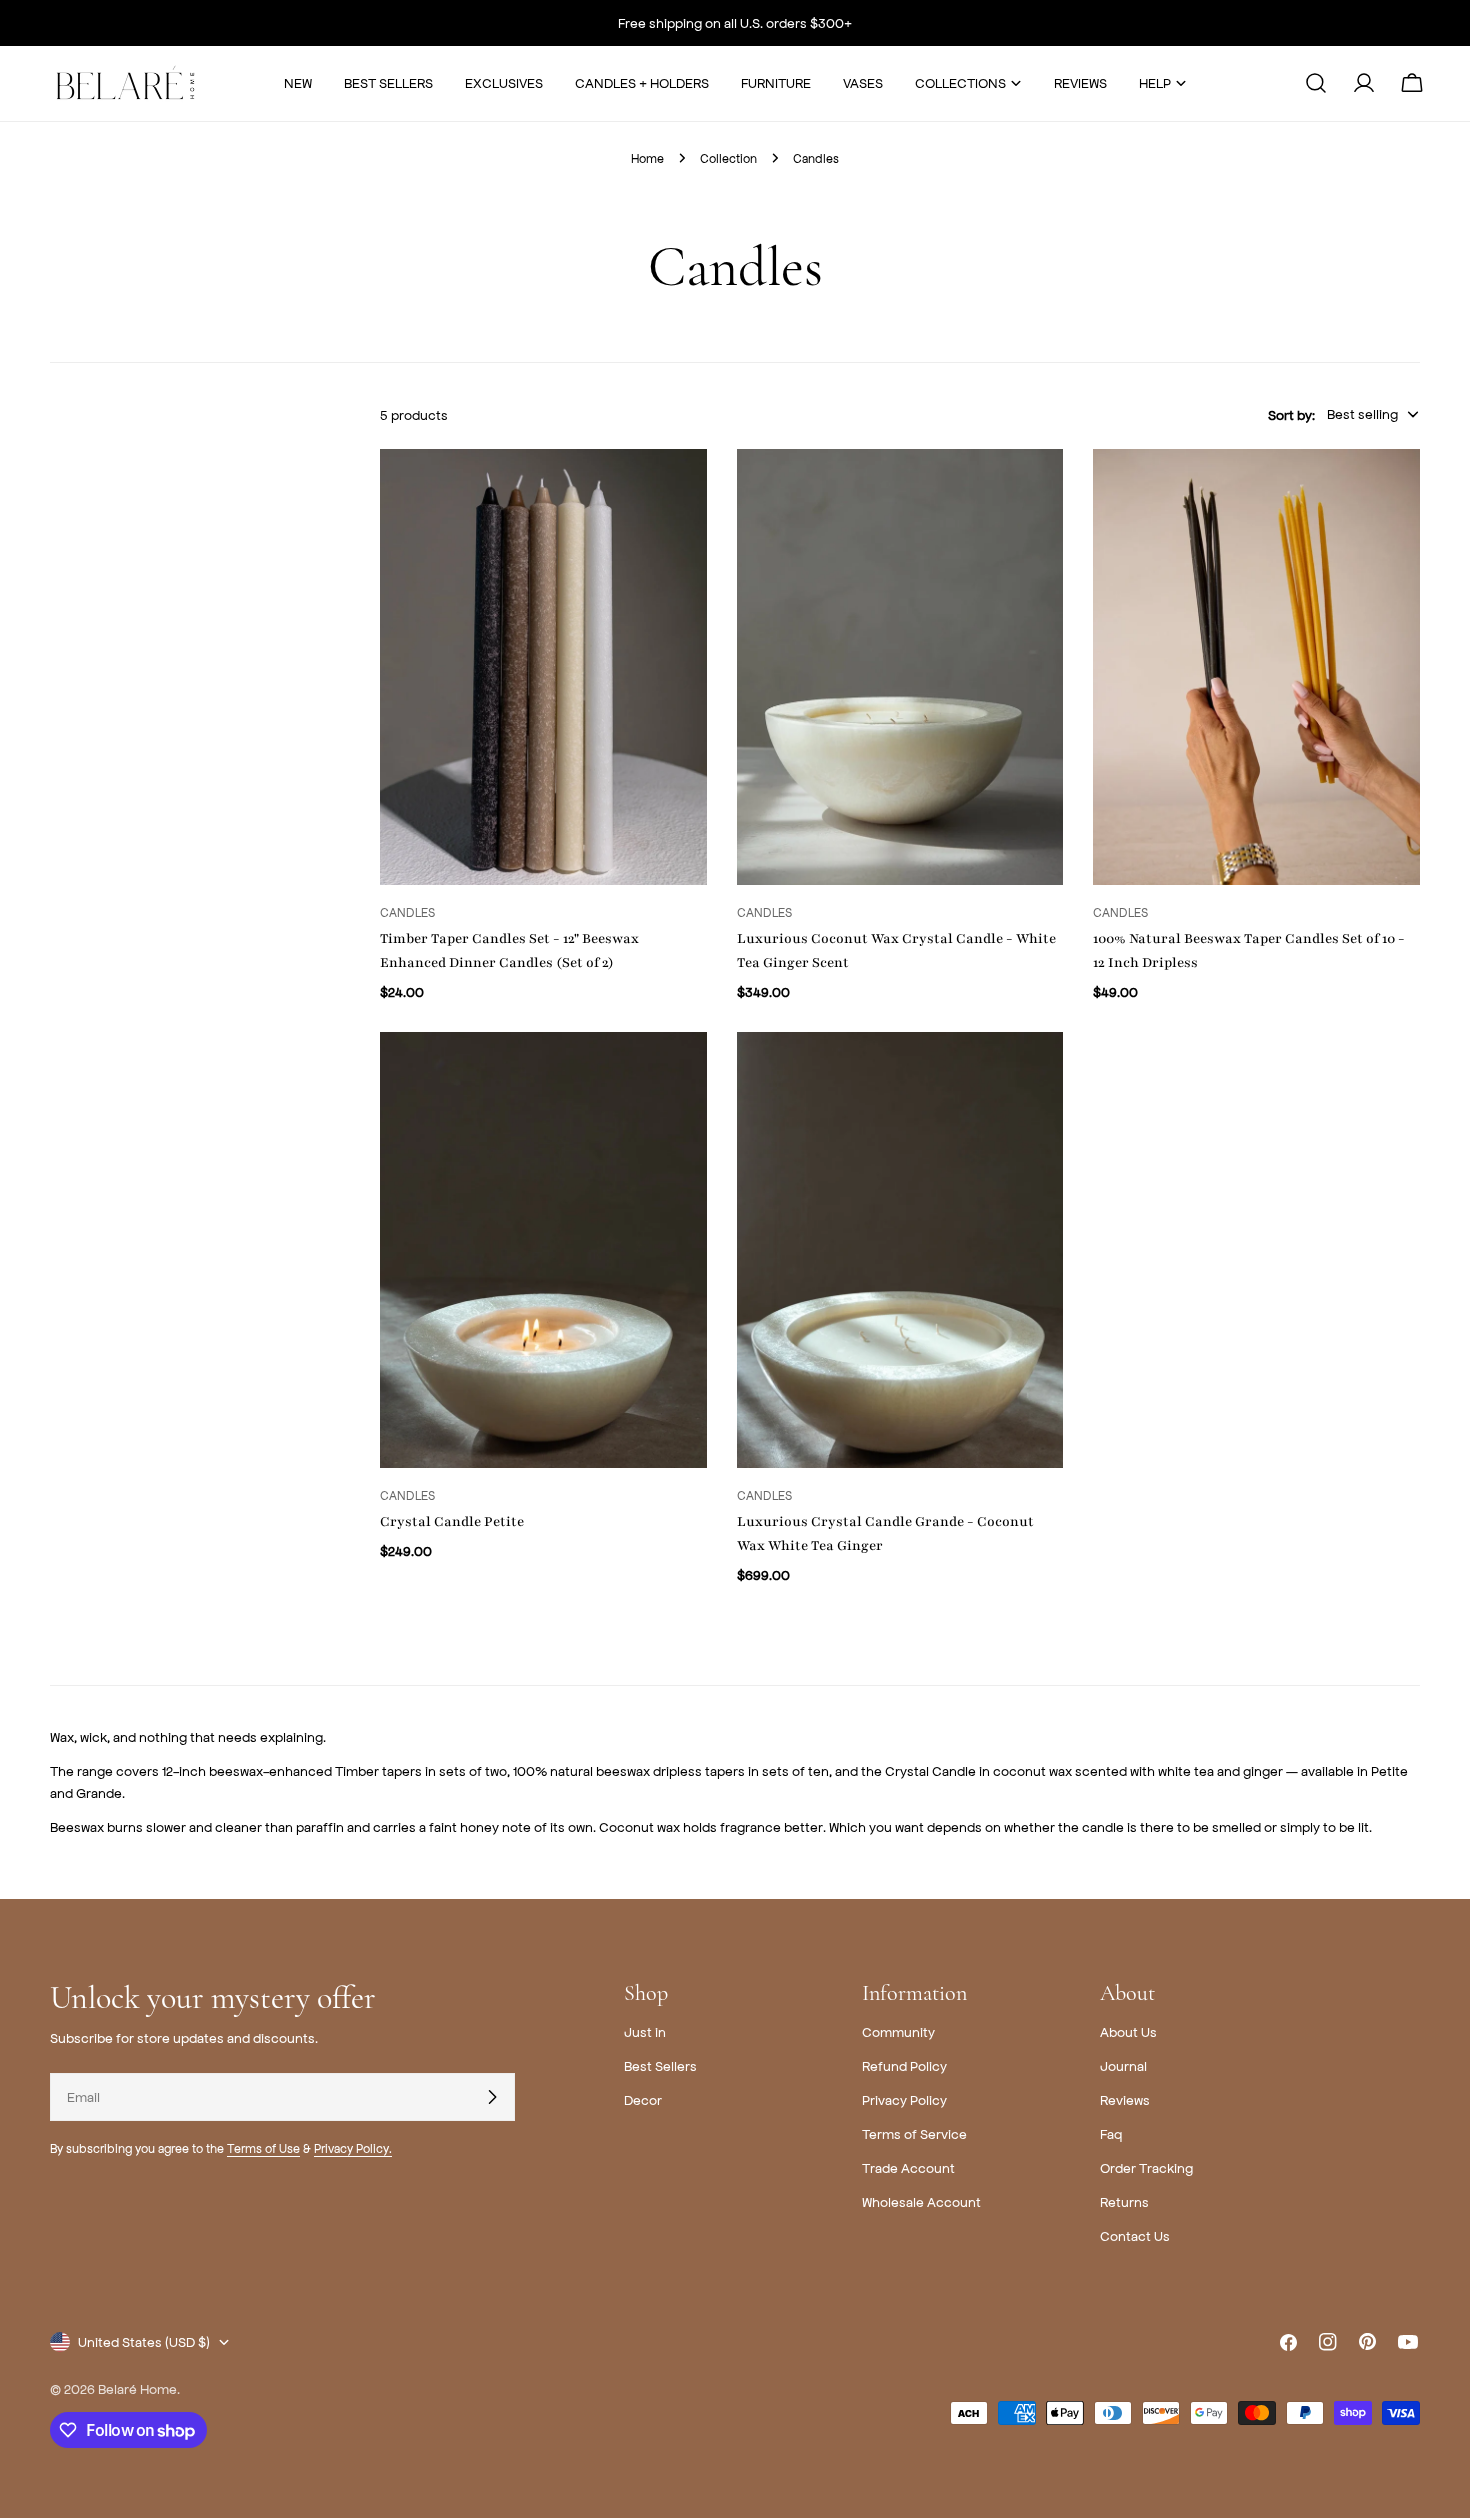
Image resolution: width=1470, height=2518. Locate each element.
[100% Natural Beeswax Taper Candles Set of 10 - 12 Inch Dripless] (1256, 667)
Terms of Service (914, 2133)
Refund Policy (904, 2065)
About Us (1128, 2031)
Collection (728, 158)
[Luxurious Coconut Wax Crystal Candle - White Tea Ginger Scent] (900, 667)
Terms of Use (263, 2148)
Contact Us (1135, 2235)
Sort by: (1291, 413)
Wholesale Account (921, 2201)
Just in (645, 2031)
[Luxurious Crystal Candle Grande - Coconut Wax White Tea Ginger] (900, 1250)
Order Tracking (1146, 2167)
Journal (1123, 2065)
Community (898, 2031)
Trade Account (908, 2167)
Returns (1124, 2201)
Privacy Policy (904, 2099)
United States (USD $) (144, 2341)
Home (647, 158)
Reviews (1125, 2099)
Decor (643, 2099)
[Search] (1316, 83)
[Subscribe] (492, 2097)
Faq (1111, 2133)
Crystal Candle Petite (452, 1521)
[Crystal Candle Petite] (543, 1250)
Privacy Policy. (353, 2148)
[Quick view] (678, 493)
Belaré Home (137, 2388)
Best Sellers (660, 2065)
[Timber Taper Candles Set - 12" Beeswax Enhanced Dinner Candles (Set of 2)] (543, 667)
